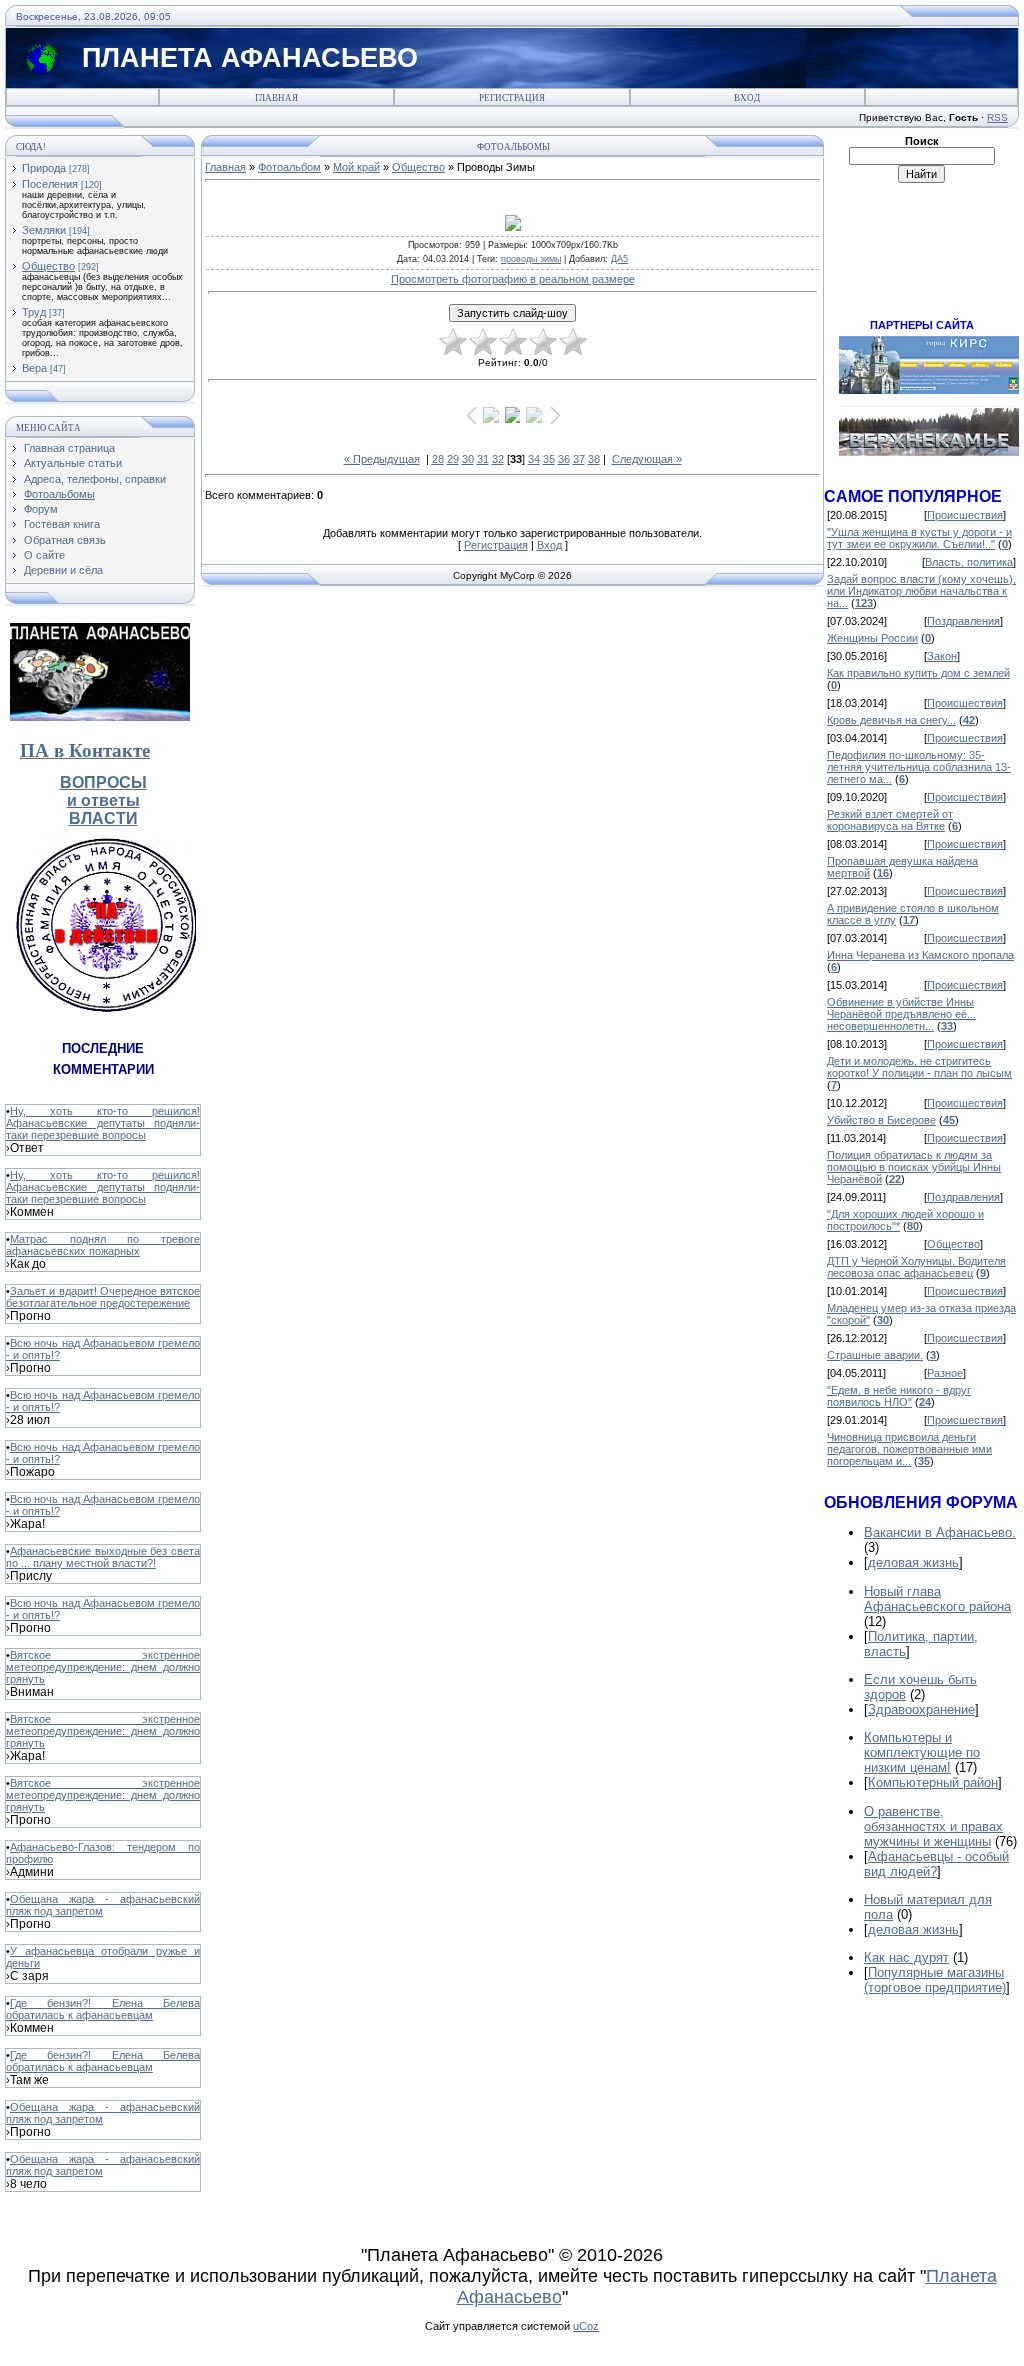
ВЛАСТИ (103, 818)
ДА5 (619, 259)
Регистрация (512, 98)
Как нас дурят (906, 1957)
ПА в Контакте (85, 750)
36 (564, 459)
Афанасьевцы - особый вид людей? (936, 1864)
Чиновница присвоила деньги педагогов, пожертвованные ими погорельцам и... (909, 1449)
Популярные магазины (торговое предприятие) (935, 1980)
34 (534, 459)
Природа (44, 168)
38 (594, 459)
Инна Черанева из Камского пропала (920, 955)
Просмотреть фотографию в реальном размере (513, 279)
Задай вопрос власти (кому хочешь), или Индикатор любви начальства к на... (921, 591)
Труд (34, 312)
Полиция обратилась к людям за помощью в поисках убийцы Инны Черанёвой (914, 1167)
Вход (747, 98)
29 (453, 459)
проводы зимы (531, 259)
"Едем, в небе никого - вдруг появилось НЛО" (899, 1396)
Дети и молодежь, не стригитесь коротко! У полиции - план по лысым (919, 1067)
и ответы (103, 800)
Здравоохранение (921, 1709)
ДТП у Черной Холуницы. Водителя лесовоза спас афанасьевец (916, 1267)
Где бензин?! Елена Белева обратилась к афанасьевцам (103, 2009)
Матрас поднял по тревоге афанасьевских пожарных (103, 1245)
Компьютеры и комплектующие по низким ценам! (922, 1752)
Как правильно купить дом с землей (918, 673)
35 (549, 459)
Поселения (50, 184)
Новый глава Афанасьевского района (937, 1599)
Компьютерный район (933, 1782)
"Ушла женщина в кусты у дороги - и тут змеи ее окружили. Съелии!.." (919, 538)
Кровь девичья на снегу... (891, 720)
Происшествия (965, 515)
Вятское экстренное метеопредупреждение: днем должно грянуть (103, 1667)
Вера (34, 368)
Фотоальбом (289, 167)
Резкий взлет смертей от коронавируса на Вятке (890, 820)
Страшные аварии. (875, 1355)
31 (483, 459)
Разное (945, 1373)
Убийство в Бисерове (881, 1120)
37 (579, 459)
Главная (276, 98)
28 (438, 459)
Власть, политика (969, 562)
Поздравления (963, 621)
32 (498, 459)
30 (468, 459)
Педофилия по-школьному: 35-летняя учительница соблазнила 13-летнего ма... (919, 767)
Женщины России (872, 638)
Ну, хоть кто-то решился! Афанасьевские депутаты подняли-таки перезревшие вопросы (103, 1123)
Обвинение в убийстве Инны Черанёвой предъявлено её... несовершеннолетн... (901, 1014)
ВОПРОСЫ (103, 782)
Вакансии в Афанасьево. (940, 1532)
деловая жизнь (913, 1562)
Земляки (44, 230)
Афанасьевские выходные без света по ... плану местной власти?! (103, 1557)
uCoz (586, 2326)
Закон (942, 656)
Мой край (356, 167)
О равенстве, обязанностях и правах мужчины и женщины (933, 1826)
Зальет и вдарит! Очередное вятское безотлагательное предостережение (103, 1297)
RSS (997, 117)
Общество (48, 266)
